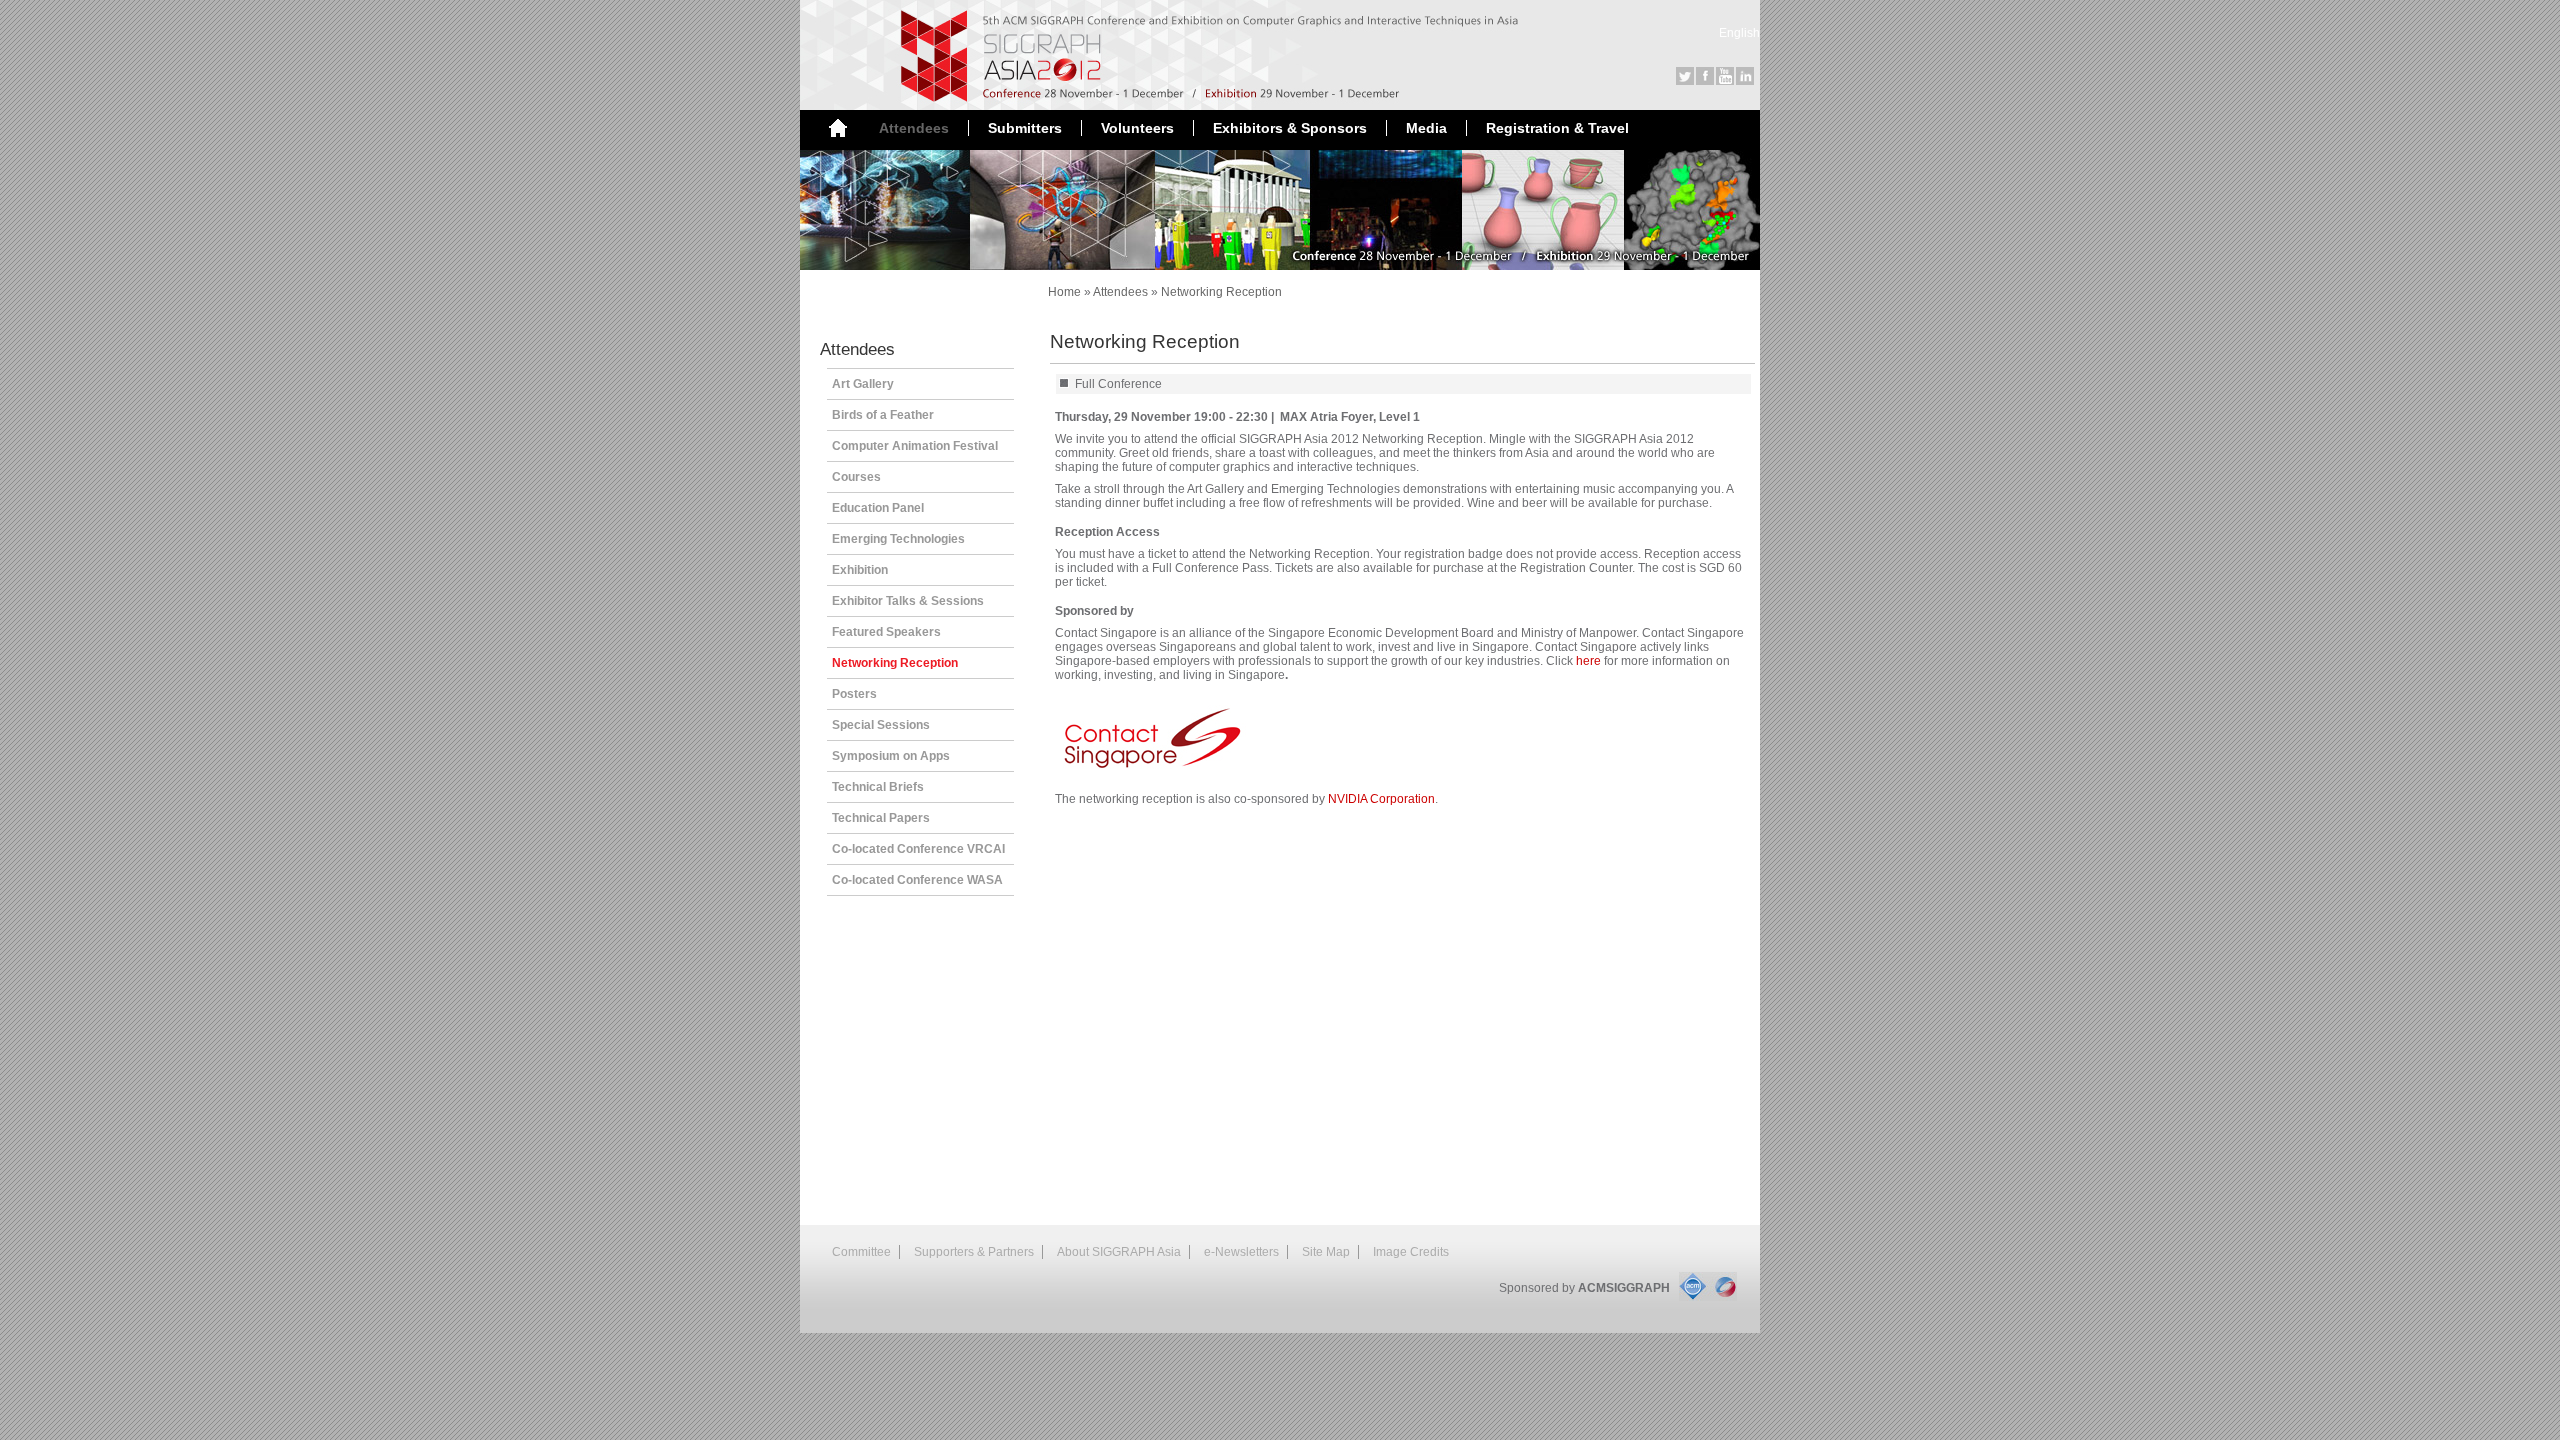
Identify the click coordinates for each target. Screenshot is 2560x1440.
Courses (856, 477)
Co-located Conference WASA (917, 880)
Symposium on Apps (891, 756)
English (1739, 33)
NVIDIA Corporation (1381, 799)
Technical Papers (881, 818)
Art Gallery (863, 384)
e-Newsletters (1241, 1252)
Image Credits (1411, 1252)
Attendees (1120, 292)
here (1588, 661)
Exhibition (860, 570)
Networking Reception (1221, 292)
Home (1064, 292)
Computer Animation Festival (915, 446)
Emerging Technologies (898, 539)
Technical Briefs (878, 787)
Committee (861, 1252)
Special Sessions (881, 725)
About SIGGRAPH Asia (1119, 1252)
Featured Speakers (886, 632)
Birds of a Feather (883, 415)
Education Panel (878, 508)
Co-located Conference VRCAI (918, 849)
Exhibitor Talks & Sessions (908, 601)
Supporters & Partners (974, 1252)
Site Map (1326, 1252)
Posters (854, 694)
